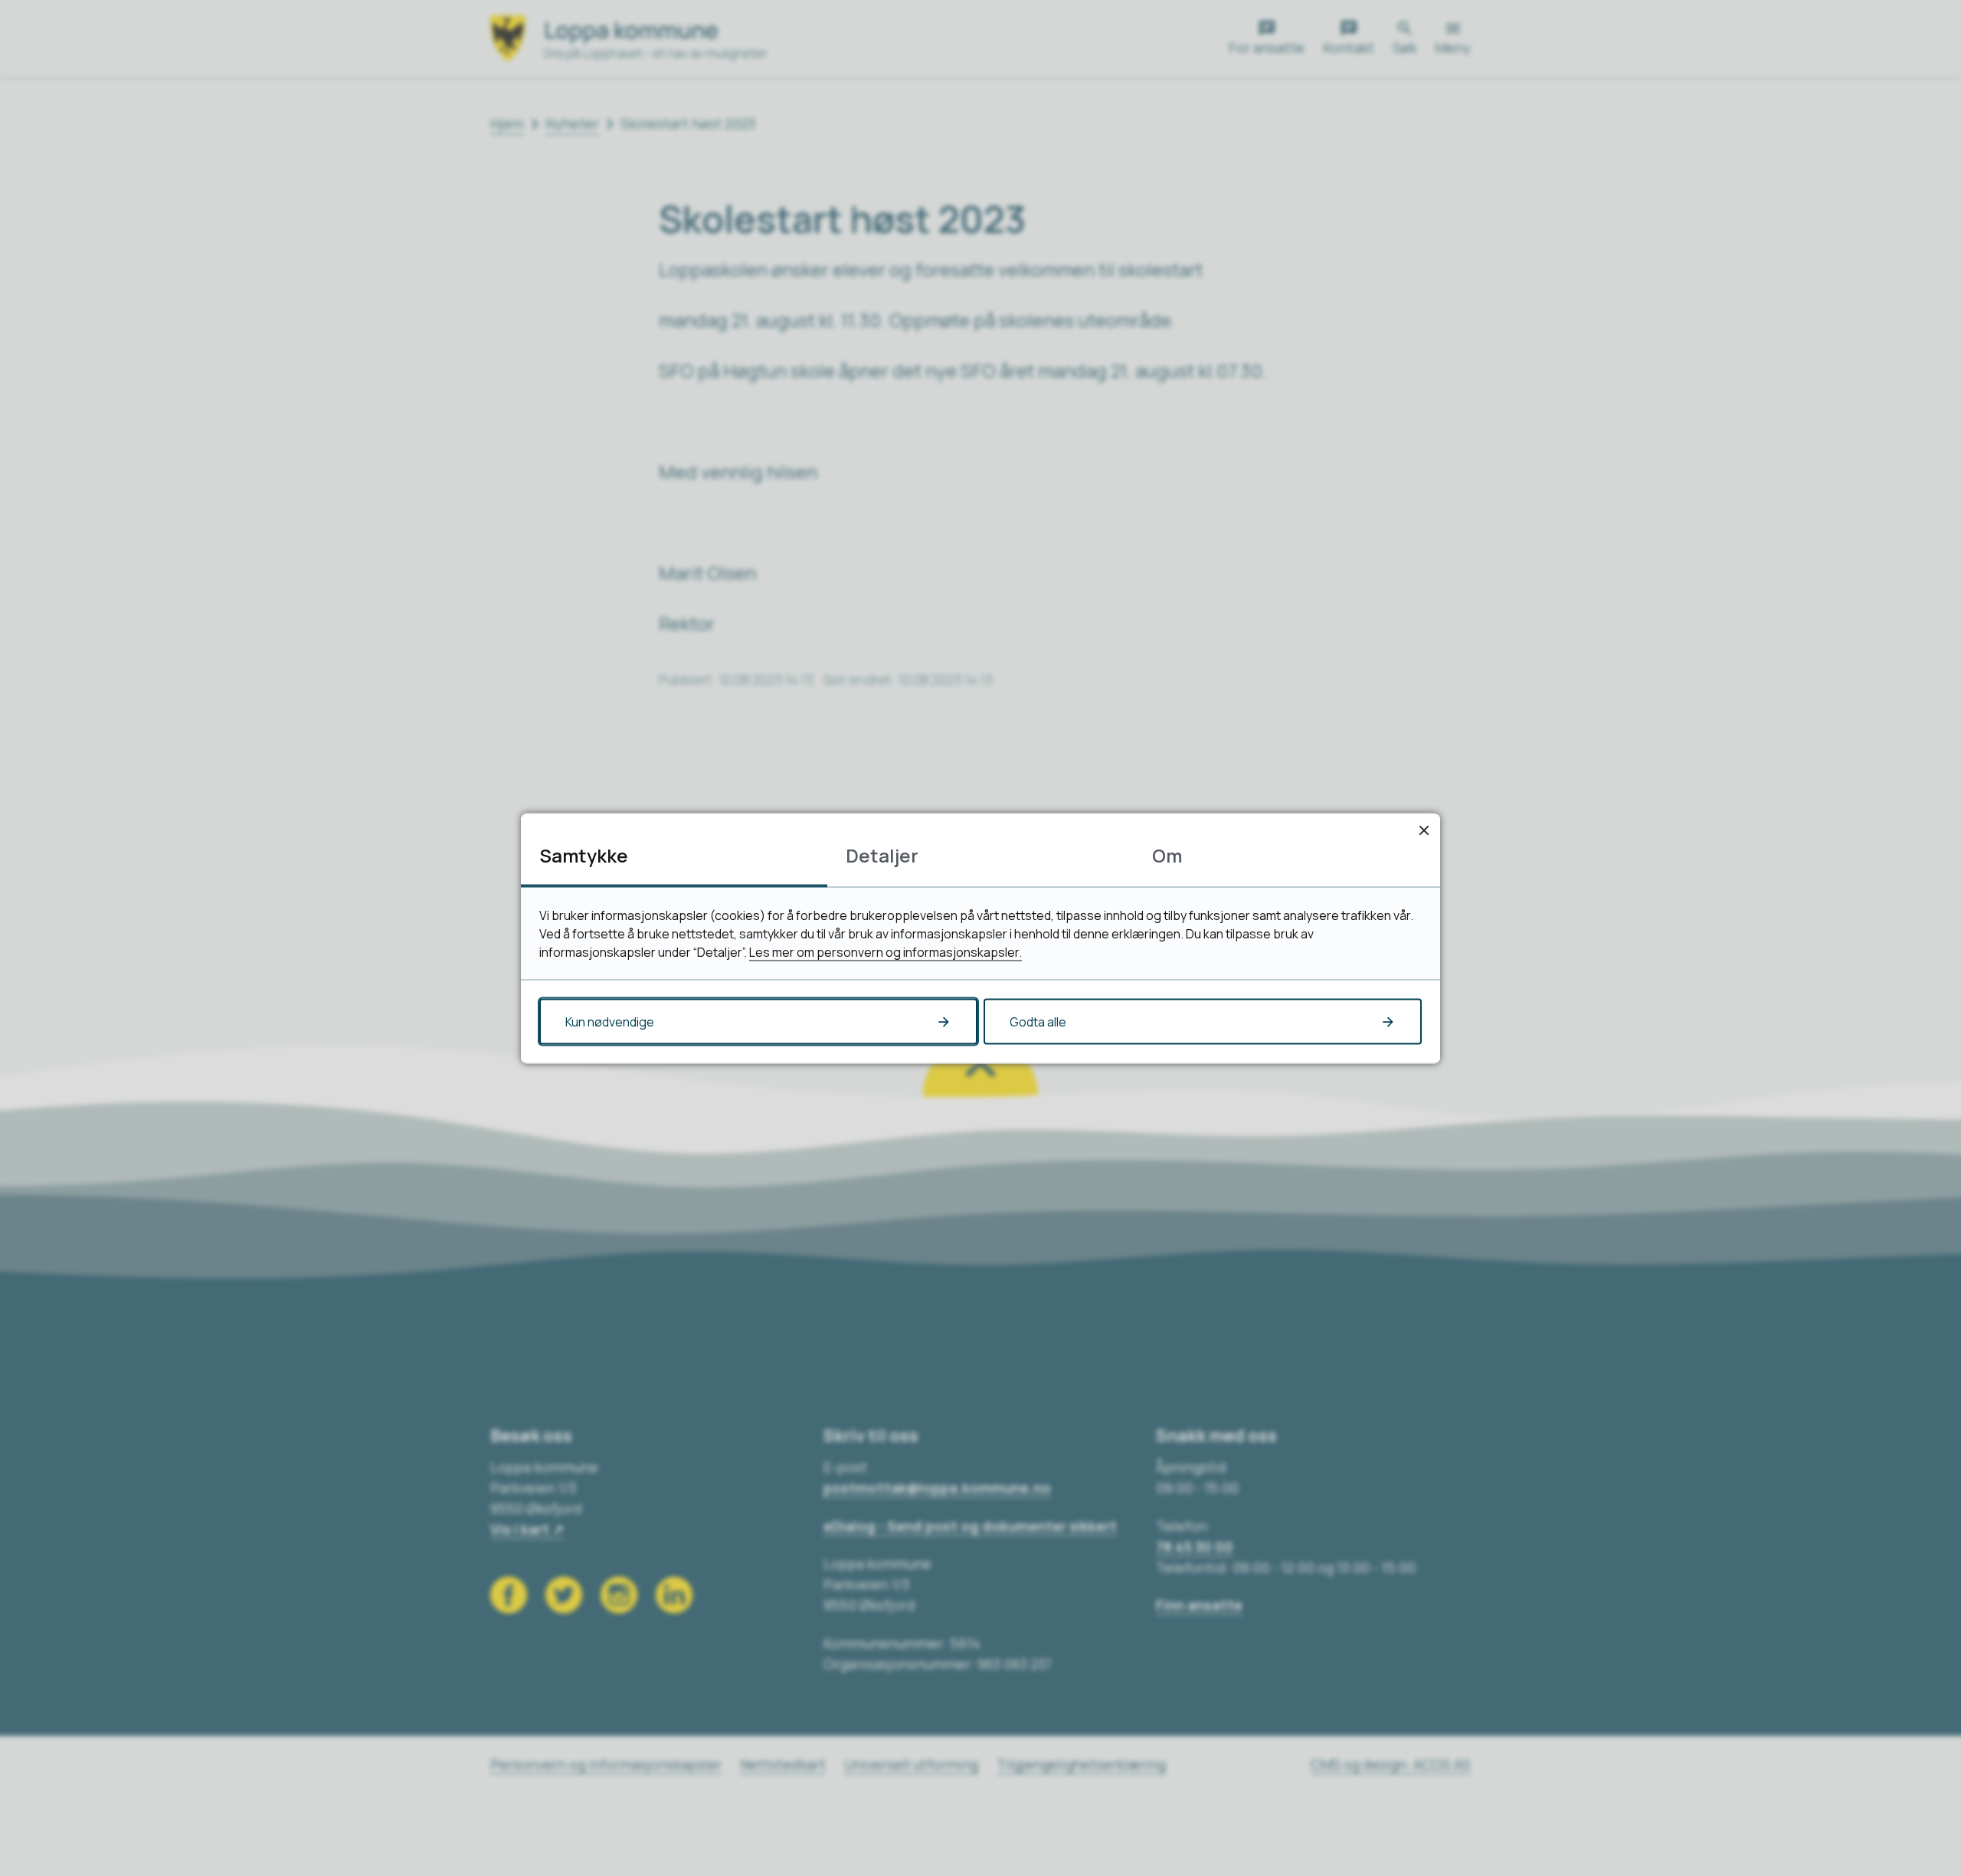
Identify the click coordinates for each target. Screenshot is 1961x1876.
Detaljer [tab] (882, 855)
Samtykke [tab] (584, 855)
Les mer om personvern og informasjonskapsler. (886, 951)
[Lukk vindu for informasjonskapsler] (1424, 829)
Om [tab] (1167, 855)
